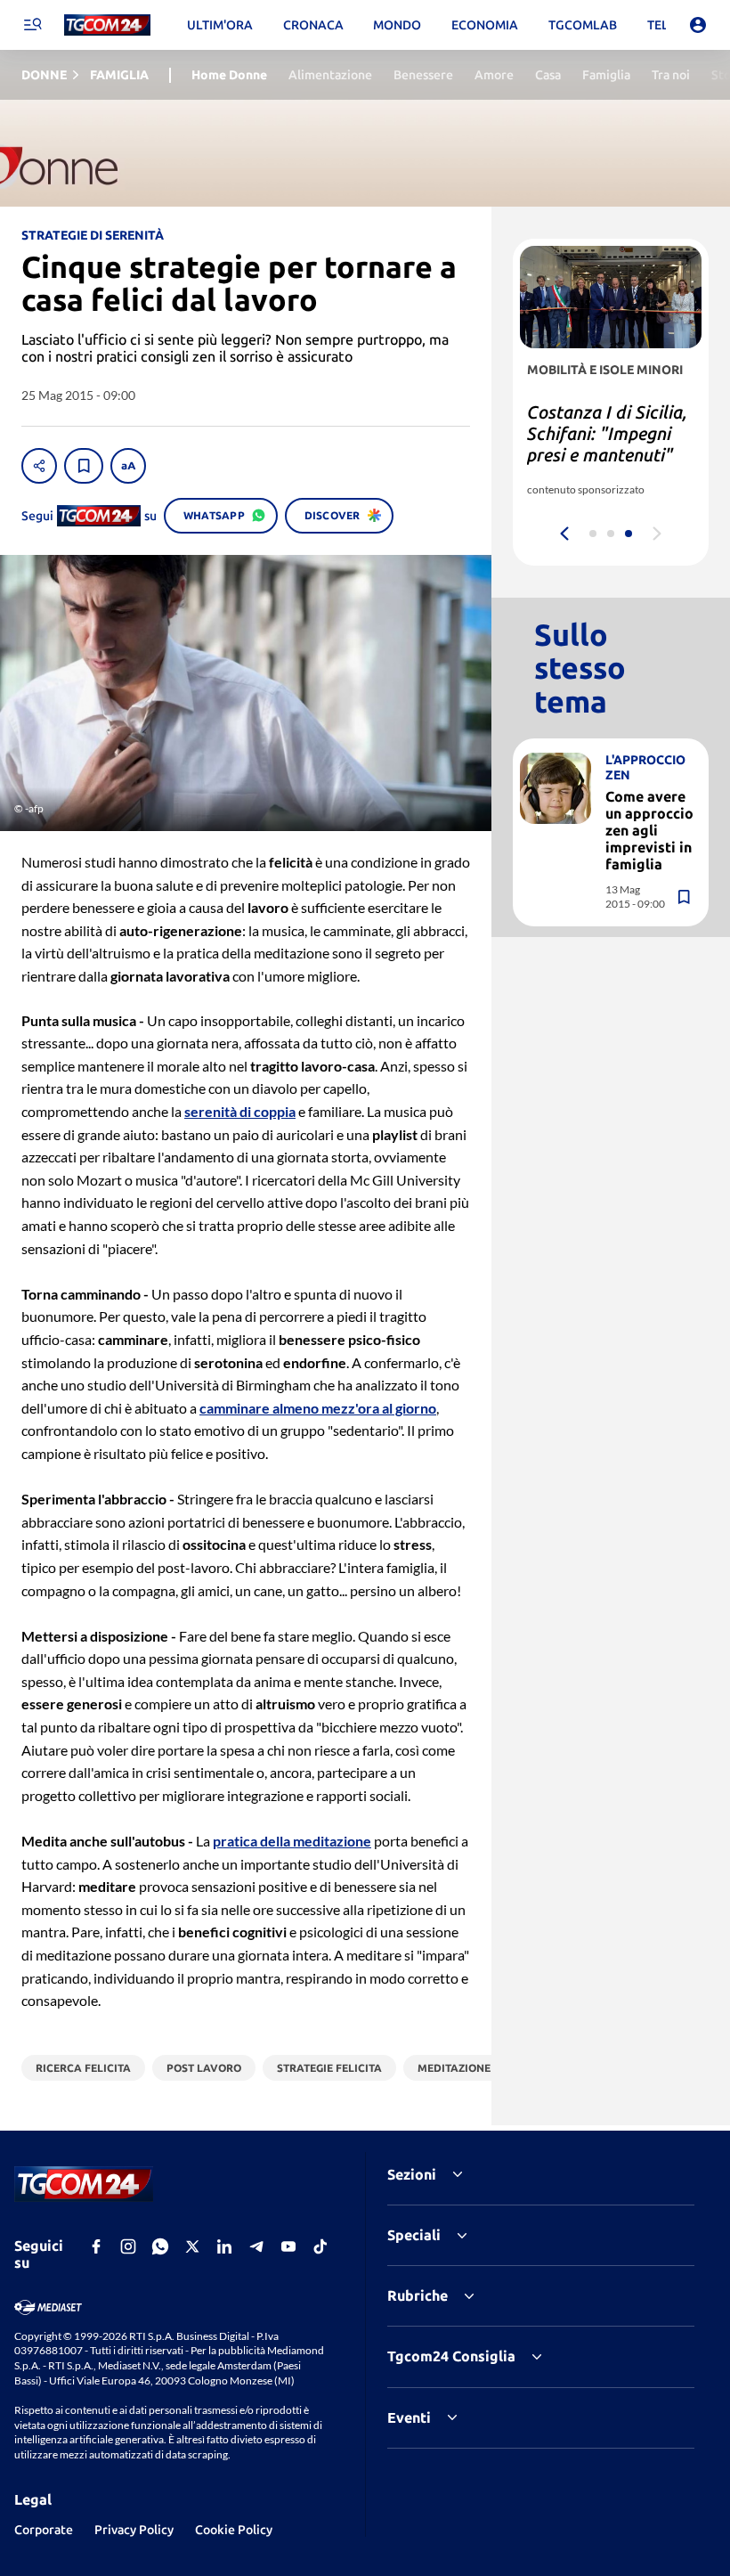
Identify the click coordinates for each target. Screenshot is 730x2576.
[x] (192, 2246)
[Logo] (107, 25)
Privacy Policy (134, 2530)
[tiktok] (320, 2246)
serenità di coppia (240, 1111)
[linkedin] (224, 2246)
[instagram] (128, 2246)
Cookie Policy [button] (234, 2530)
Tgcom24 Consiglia (451, 2356)
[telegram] (256, 2246)
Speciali (414, 2235)
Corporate (44, 2530)
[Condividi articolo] (39, 466)
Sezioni (412, 2174)
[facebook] (96, 2246)
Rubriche (418, 2295)
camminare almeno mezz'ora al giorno (318, 1408)
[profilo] (698, 25)
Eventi (409, 2417)
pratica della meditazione (292, 1841)
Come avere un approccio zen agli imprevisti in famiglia (649, 831)
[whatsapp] (160, 2246)
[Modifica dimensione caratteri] (128, 466)
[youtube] (288, 2246)
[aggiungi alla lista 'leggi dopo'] (84, 466)
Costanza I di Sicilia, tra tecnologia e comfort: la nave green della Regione (607, 444)
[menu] (32, 25)
